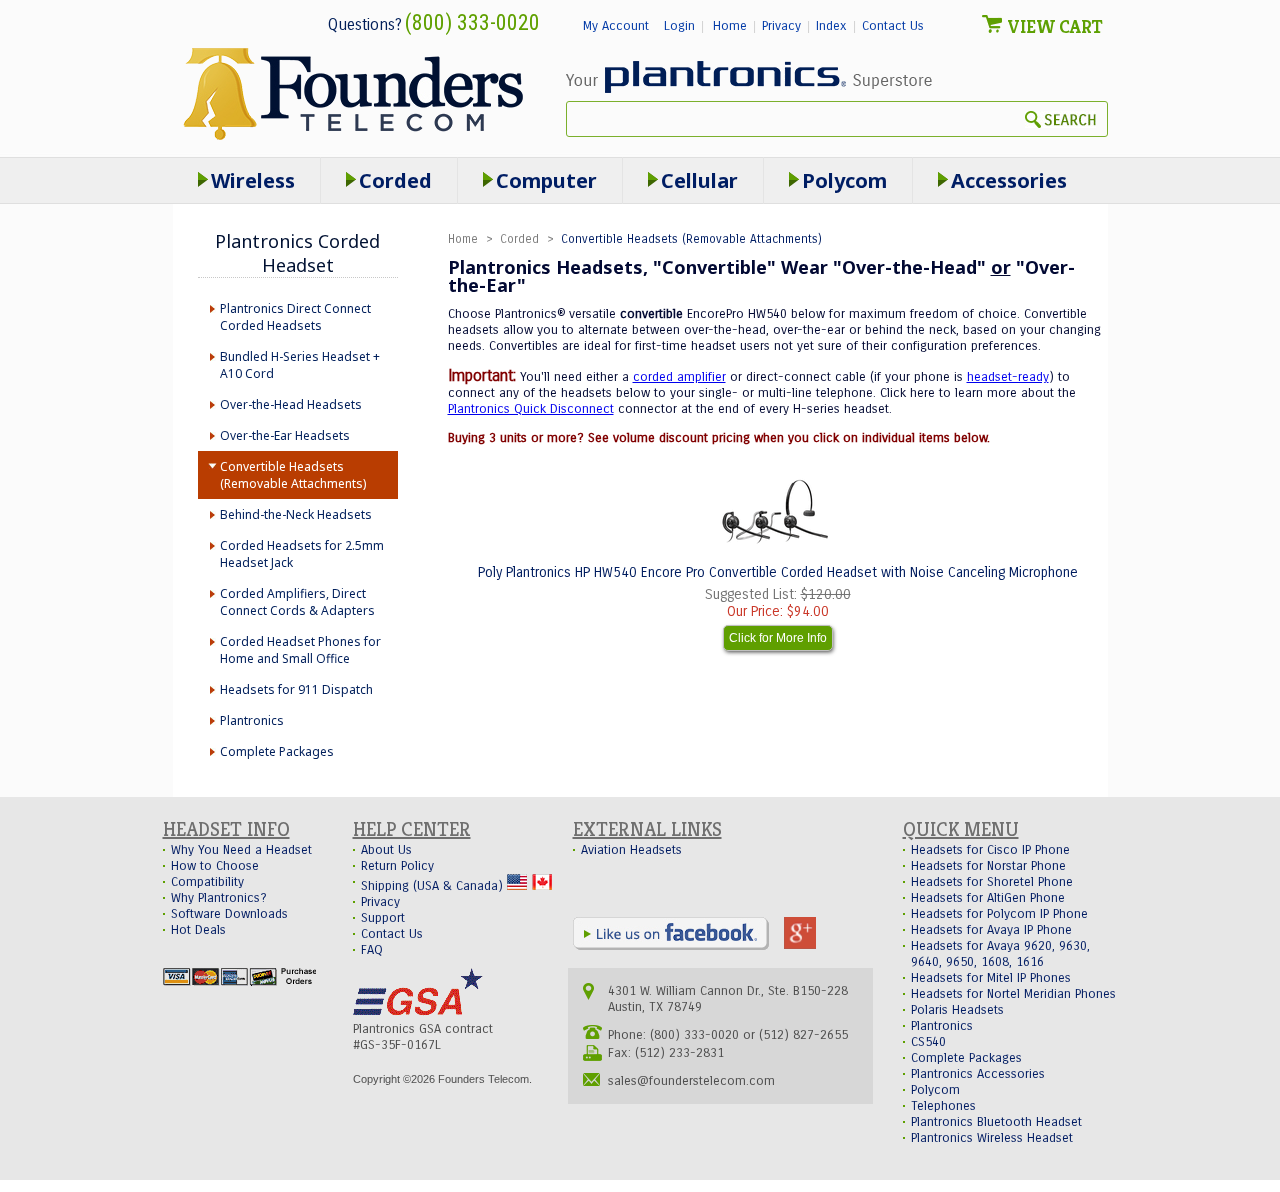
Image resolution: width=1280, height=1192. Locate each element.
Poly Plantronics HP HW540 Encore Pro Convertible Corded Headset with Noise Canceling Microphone (778, 572)
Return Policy (397, 866)
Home (730, 26)
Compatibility (207, 882)
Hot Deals (198, 930)
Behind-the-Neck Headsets (296, 514)
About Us (386, 850)
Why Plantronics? (219, 898)
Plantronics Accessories (978, 1074)
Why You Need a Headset (241, 850)
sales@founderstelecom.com (691, 1081)
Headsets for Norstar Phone (988, 866)
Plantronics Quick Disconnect (531, 409)
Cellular (699, 180)
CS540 (928, 1042)
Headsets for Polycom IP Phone (999, 914)
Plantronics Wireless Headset (992, 1138)
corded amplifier (679, 377)
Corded (519, 239)
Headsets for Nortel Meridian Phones (1013, 994)
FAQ (372, 950)
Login (679, 26)
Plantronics (252, 720)
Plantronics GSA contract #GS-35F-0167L (423, 1037)
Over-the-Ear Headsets (285, 435)
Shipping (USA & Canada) (434, 886)
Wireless (253, 180)
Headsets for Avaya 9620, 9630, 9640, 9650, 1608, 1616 (1000, 954)
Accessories (1009, 180)
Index (831, 26)
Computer (546, 180)
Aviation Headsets (631, 850)
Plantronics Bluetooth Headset (996, 1122)
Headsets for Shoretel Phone (992, 882)
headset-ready (1008, 377)
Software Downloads (229, 914)
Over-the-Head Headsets (291, 404)
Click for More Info (778, 638)
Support (383, 918)
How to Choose (215, 866)
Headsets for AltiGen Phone (988, 898)
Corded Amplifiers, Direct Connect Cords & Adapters (297, 602)
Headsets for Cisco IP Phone (990, 850)
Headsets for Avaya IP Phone (991, 930)
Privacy (781, 26)
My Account (616, 26)
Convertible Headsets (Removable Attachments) (293, 475)
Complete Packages (277, 751)
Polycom (844, 180)
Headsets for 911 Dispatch (296, 689)
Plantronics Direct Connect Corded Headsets (295, 317)
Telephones (943, 1106)
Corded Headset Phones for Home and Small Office (300, 650)
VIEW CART (1055, 26)
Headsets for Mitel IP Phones (991, 978)
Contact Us (893, 26)
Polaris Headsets (957, 1010)
